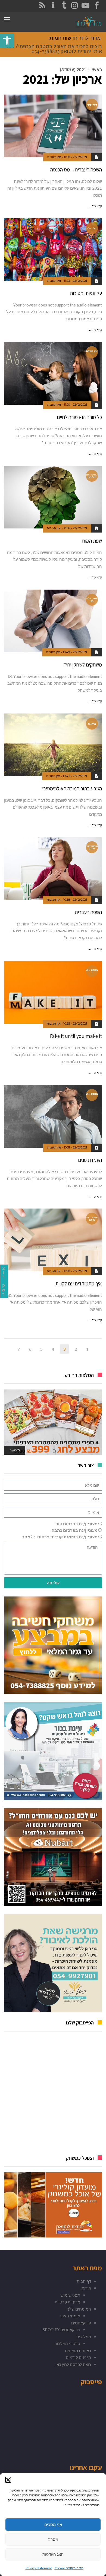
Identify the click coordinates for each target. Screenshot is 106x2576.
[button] (8, 2480)
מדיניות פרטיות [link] (67, 2302)
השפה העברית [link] (88, 912)
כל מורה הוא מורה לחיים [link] (79, 417)
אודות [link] (86, 2288)
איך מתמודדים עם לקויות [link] (79, 1284)
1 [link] (87, 1349)
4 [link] (53, 1349)
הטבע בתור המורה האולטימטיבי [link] (72, 788)
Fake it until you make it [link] (76, 1036)
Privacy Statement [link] (39, 2568)
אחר (26, 1537)
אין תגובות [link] (54, 157)
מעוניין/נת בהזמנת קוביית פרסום (67, 1537)
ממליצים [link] (84, 2337)
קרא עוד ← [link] (95, 206)
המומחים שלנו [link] (79, 2309)
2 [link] (76, 1349)
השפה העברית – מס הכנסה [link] (76, 170)
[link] (7, 40)
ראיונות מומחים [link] (78, 2350)
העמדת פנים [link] (90, 1160)
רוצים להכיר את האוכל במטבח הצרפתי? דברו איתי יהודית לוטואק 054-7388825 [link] (53, 49)
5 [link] (41, 1349)
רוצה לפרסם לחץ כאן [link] (73, 2364)
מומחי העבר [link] (70, 2316)
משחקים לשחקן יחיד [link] (83, 665)
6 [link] (30, 1349)
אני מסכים (53, 2525)
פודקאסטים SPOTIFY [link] (61, 2330)
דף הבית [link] (84, 2281)
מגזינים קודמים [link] (78, 2357)
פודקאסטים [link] (81, 2323)
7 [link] (19, 1349)
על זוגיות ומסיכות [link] (86, 293)
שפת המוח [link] (92, 541)
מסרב (53, 2539)
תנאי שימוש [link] (70, 2295)
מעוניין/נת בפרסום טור (77, 1524)
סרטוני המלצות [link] (67, 2343)
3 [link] (64, 1349)
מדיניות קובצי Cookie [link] (69, 2568)
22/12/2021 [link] (80, 157)
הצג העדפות (53, 2554)
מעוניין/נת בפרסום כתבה (75, 1530)
